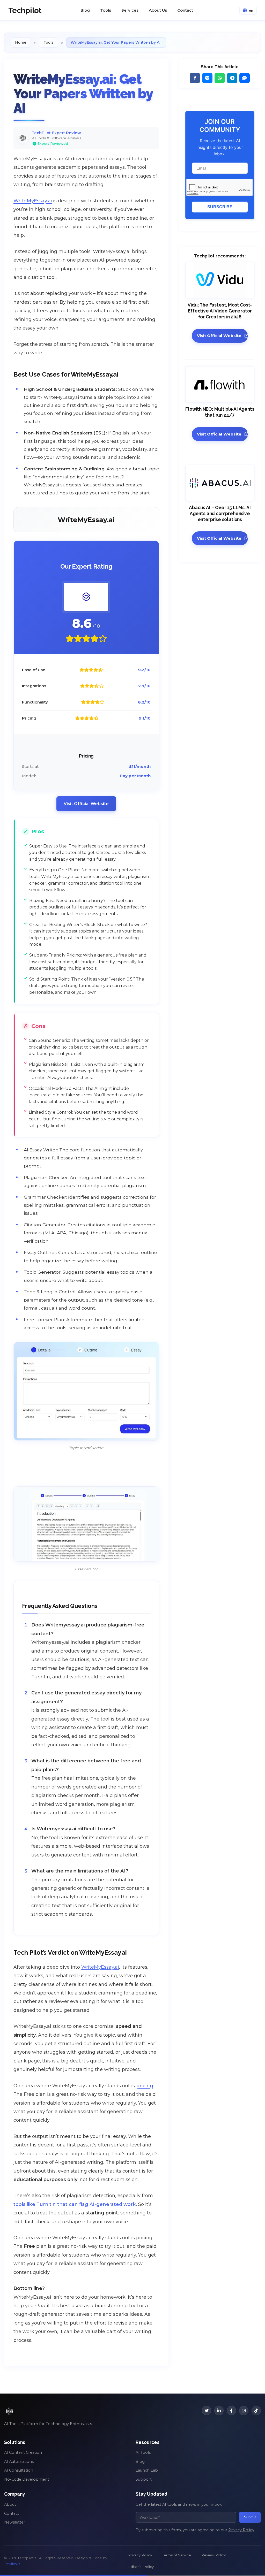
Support (144, 2479)
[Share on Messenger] (207, 78)
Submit (250, 2517)
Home (21, 42)
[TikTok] (256, 2411)
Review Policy (214, 2555)
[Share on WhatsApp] (220, 78)
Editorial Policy (141, 2567)
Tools (106, 10)
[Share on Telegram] (232, 78)
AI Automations (19, 2462)
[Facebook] (231, 2411)
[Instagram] (244, 2411)
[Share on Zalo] (245, 78)
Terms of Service (177, 2555)
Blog (85, 10)
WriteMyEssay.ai (33, 201)
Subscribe (220, 207)
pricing (145, 2086)
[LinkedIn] (219, 2411)
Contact (185, 10)
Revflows (12, 2564)
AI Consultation (19, 2470)
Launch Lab (147, 2470)
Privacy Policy (241, 2530)
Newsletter (15, 2522)
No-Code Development (27, 2479)
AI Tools (143, 2452)
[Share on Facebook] (195, 78)
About (10, 2504)
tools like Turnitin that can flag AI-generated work (75, 2204)
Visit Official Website (86, 804)
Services (130, 10)
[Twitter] (207, 2411)
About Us (158, 10)
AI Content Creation (23, 2452)
